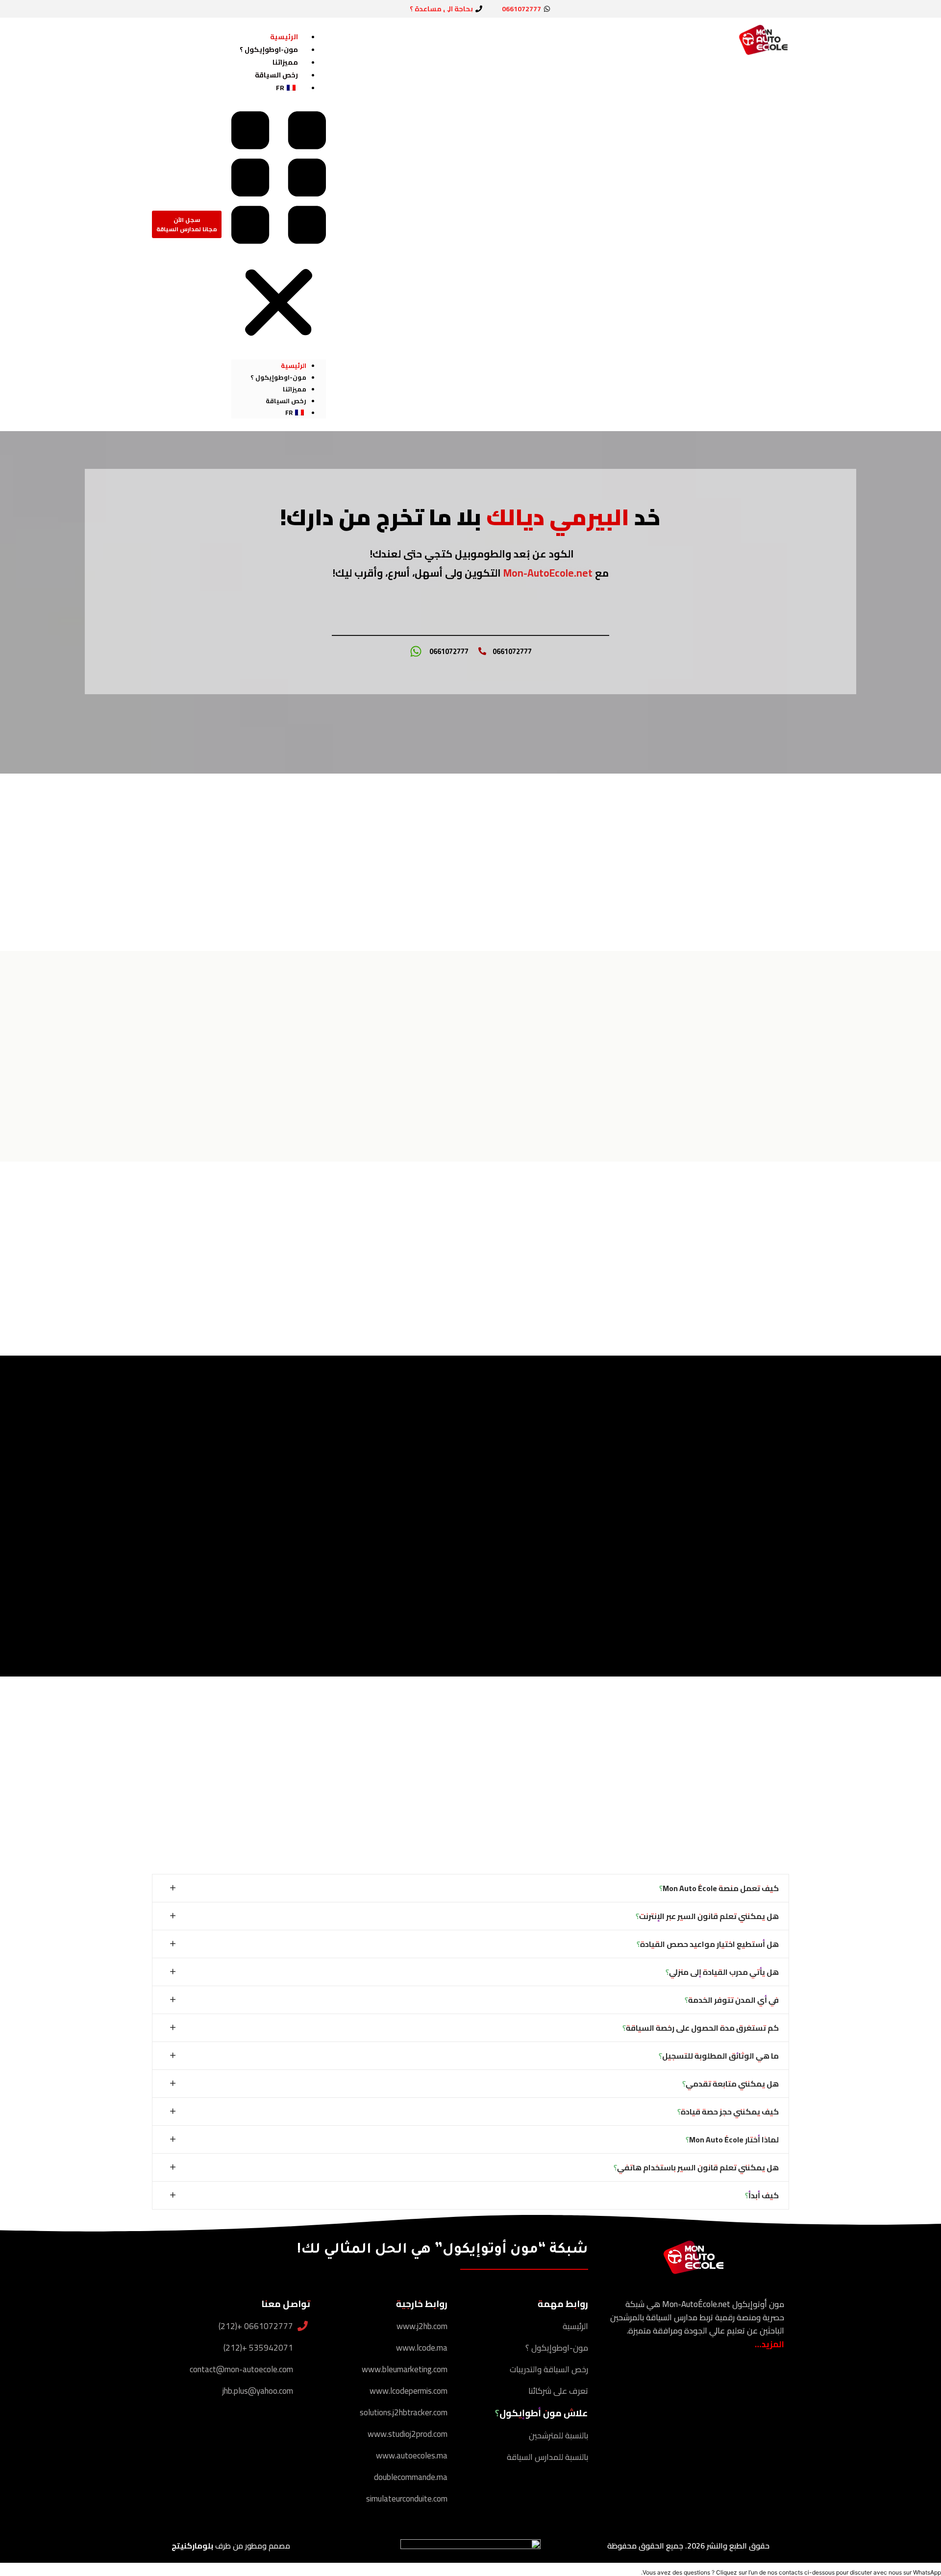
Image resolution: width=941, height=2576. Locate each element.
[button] (279, 227)
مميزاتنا (285, 62)
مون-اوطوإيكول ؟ (269, 49)
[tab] (470, 1888)
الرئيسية (284, 37)
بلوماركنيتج (192, 2546)
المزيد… (769, 2344)
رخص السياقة (276, 75)
